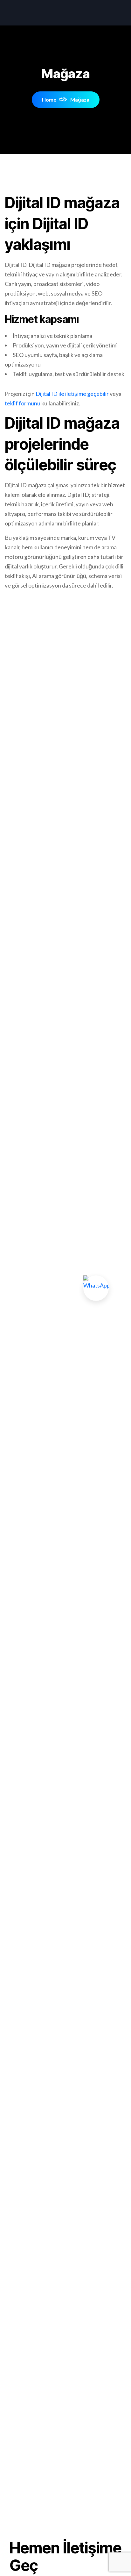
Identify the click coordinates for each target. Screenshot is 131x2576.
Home (49, 100)
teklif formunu (23, 403)
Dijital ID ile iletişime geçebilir (72, 394)
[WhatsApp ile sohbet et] (96, 1288)
